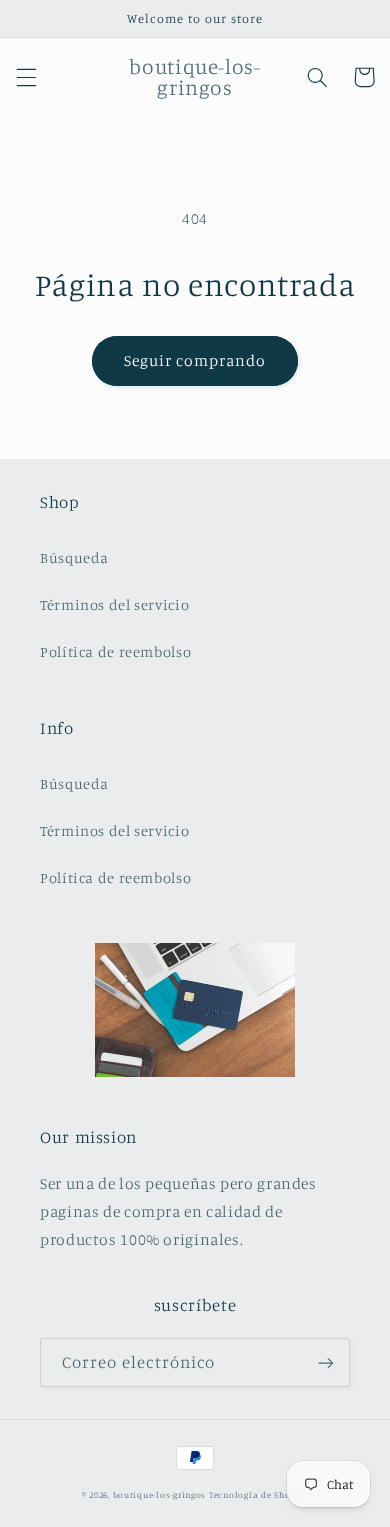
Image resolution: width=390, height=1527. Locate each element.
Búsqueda (74, 557)
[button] (26, 77)
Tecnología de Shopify (258, 1494)
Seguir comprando (195, 360)
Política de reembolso (115, 651)
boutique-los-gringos (160, 1494)
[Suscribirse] (326, 1362)
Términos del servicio (114, 604)
